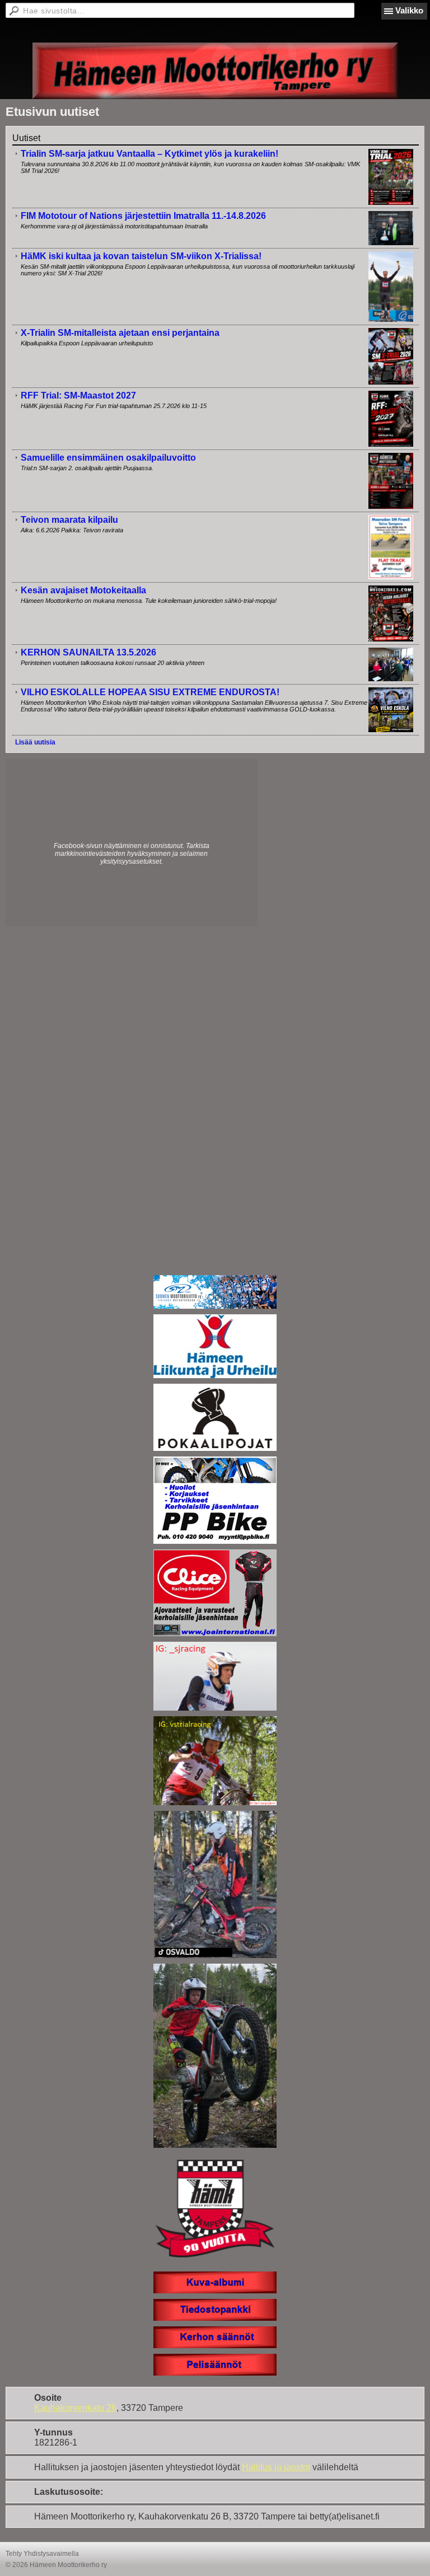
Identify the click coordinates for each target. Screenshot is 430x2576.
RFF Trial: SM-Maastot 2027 (78, 395)
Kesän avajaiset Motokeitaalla (83, 590)
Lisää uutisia (35, 742)
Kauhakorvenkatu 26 (75, 2408)
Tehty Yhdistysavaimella (42, 2554)
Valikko (409, 10)
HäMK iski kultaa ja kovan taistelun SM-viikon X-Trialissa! (141, 256)
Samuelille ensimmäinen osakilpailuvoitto (108, 458)
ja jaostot (291, 2467)
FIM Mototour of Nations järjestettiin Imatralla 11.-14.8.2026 (143, 216)
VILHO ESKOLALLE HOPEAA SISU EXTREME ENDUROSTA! (150, 692)
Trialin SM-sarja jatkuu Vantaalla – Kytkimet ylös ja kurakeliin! (149, 154)
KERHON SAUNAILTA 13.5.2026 (88, 652)
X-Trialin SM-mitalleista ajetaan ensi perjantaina (120, 333)
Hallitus (257, 2467)
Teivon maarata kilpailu (69, 520)
